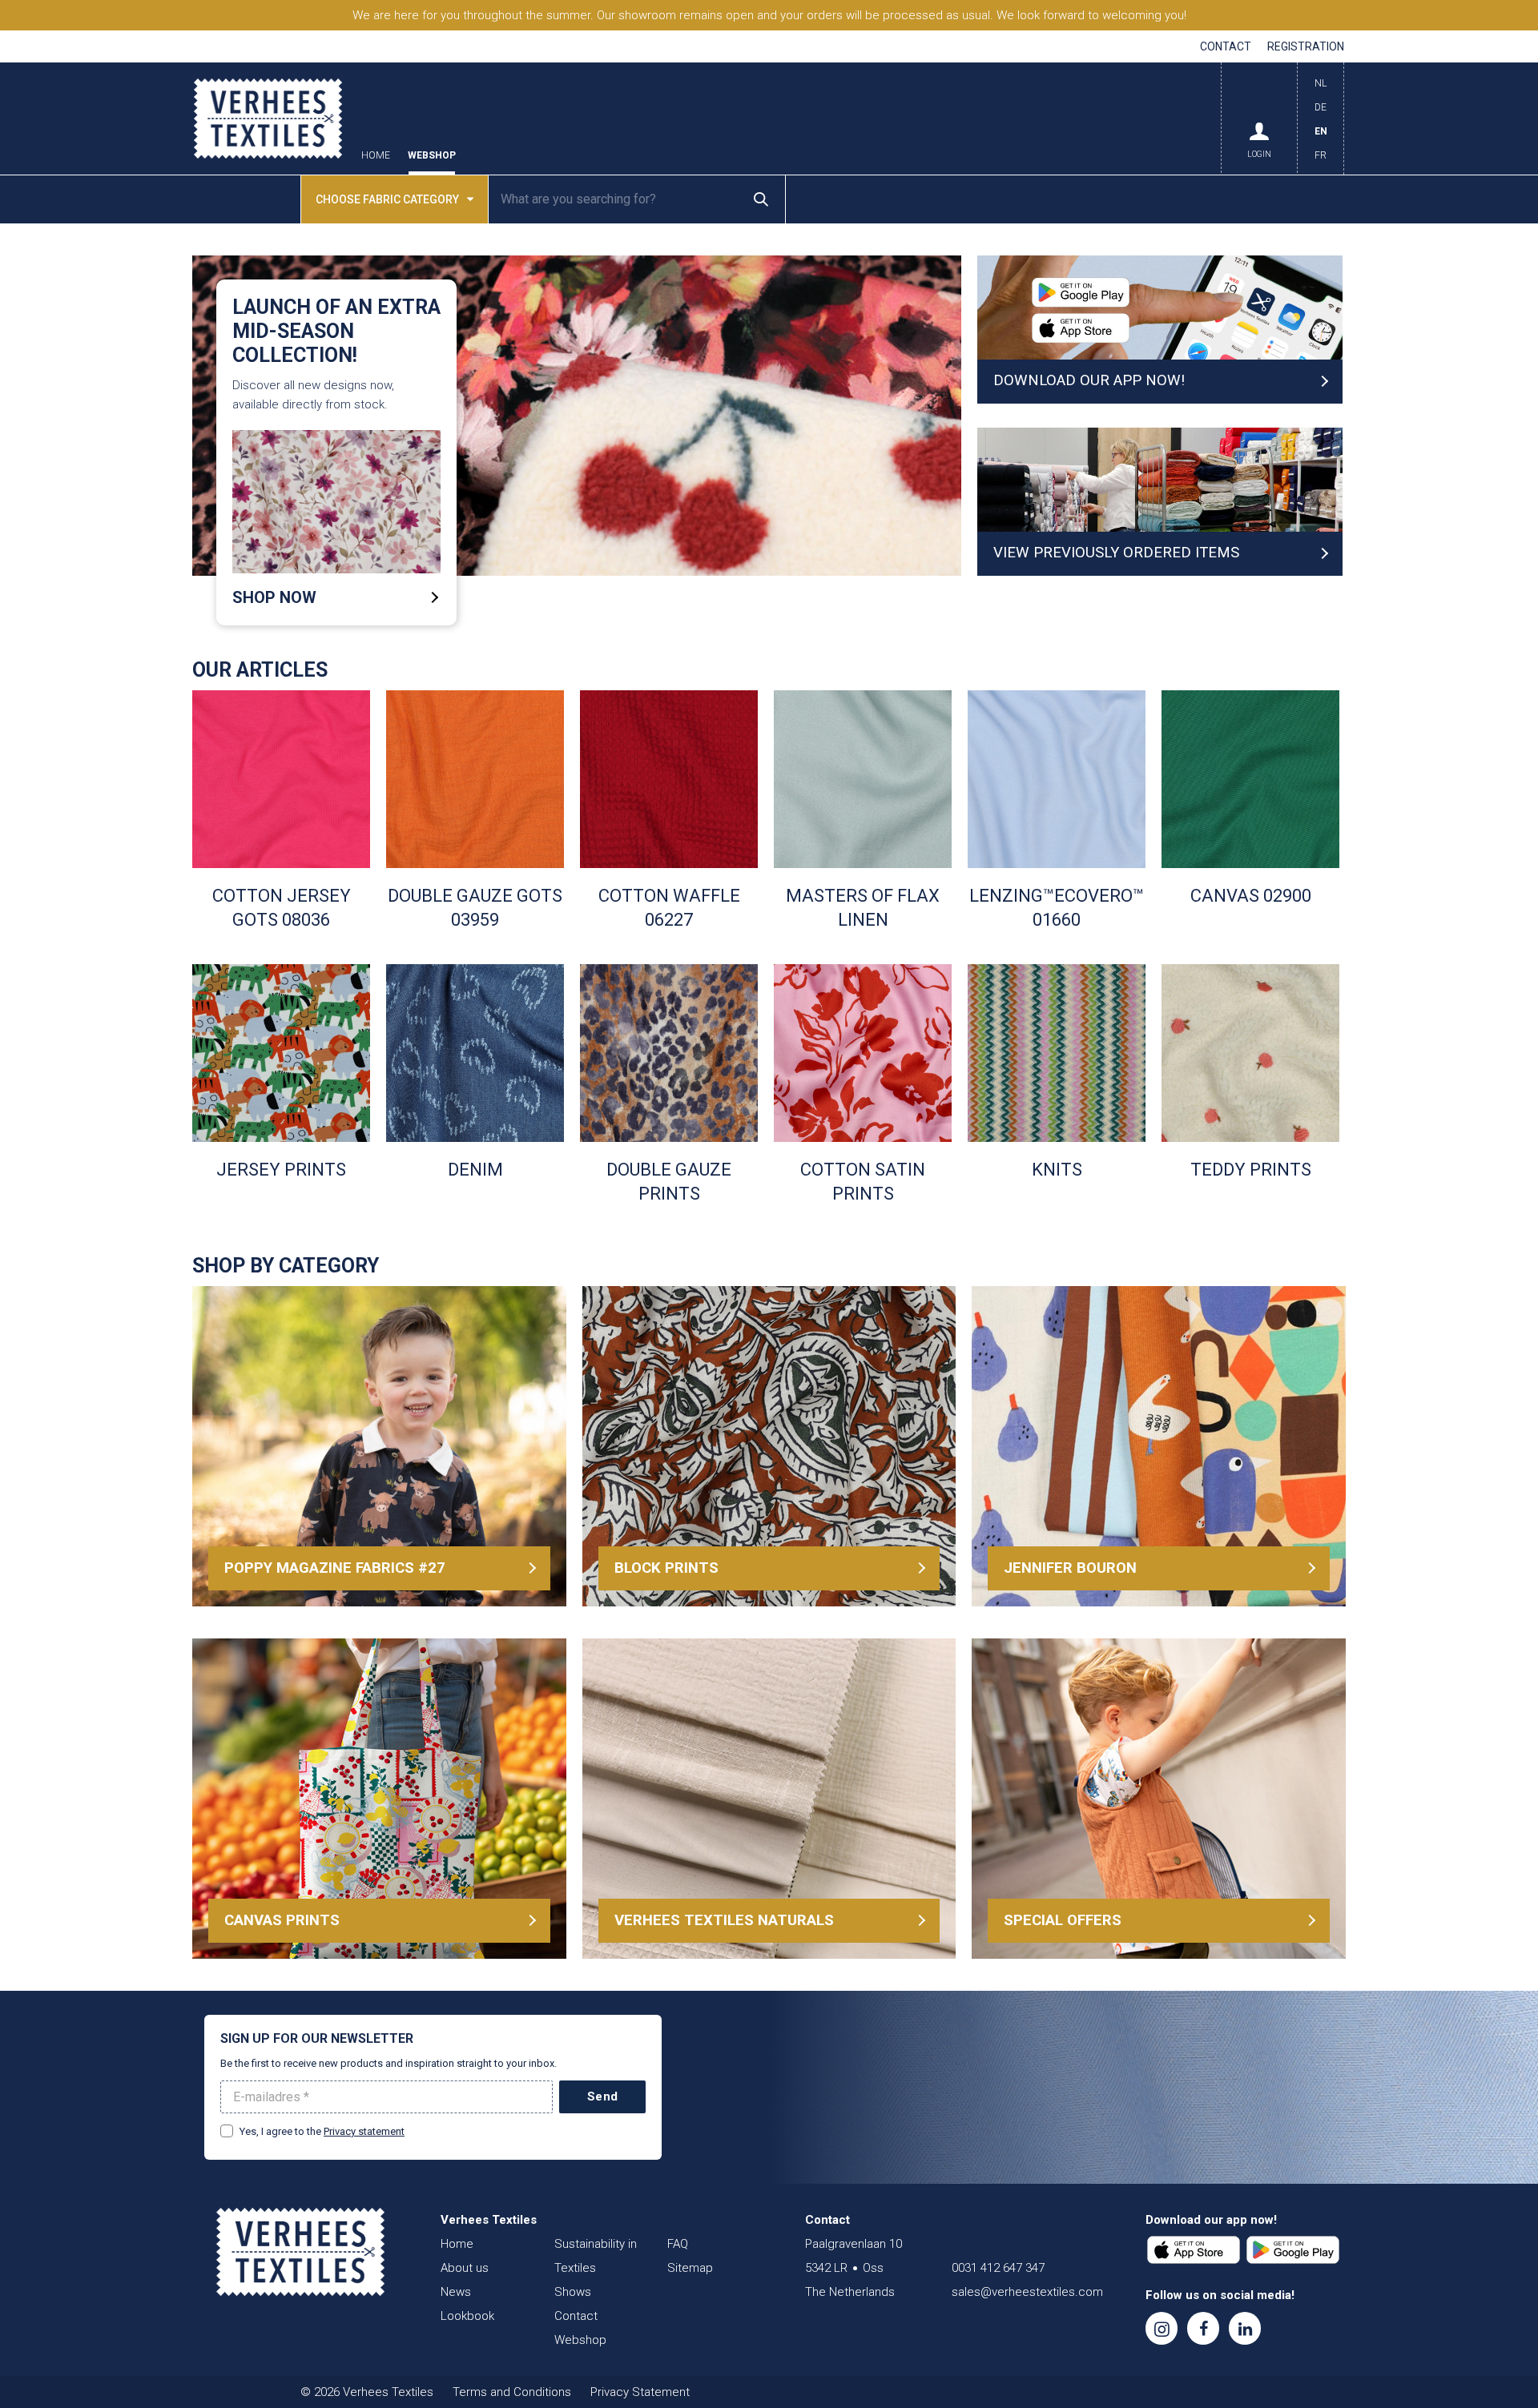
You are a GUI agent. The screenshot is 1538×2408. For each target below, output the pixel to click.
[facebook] (1203, 2328)
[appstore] (1194, 2250)
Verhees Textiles (268, 119)
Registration (1306, 46)
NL (1321, 83)
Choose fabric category (387, 199)
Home (376, 156)
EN (1321, 131)
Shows (573, 2292)
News (456, 2292)
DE (1321, 107)
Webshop (432, 156)
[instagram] (1162, 2328)
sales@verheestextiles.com (1027, 2292)
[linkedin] (1245, 2328)
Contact (1226, 46)
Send (602, 2096)
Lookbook (467, 2316)
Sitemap (690, 2268)
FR (1321, 155)
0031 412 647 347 (998, 2268)
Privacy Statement (640, 2392)
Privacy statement (364, 2131)
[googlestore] (1293, 2250)
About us (465, 2268)
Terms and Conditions (512, 2392)
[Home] (300, 2252)
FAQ (678, 2244)
